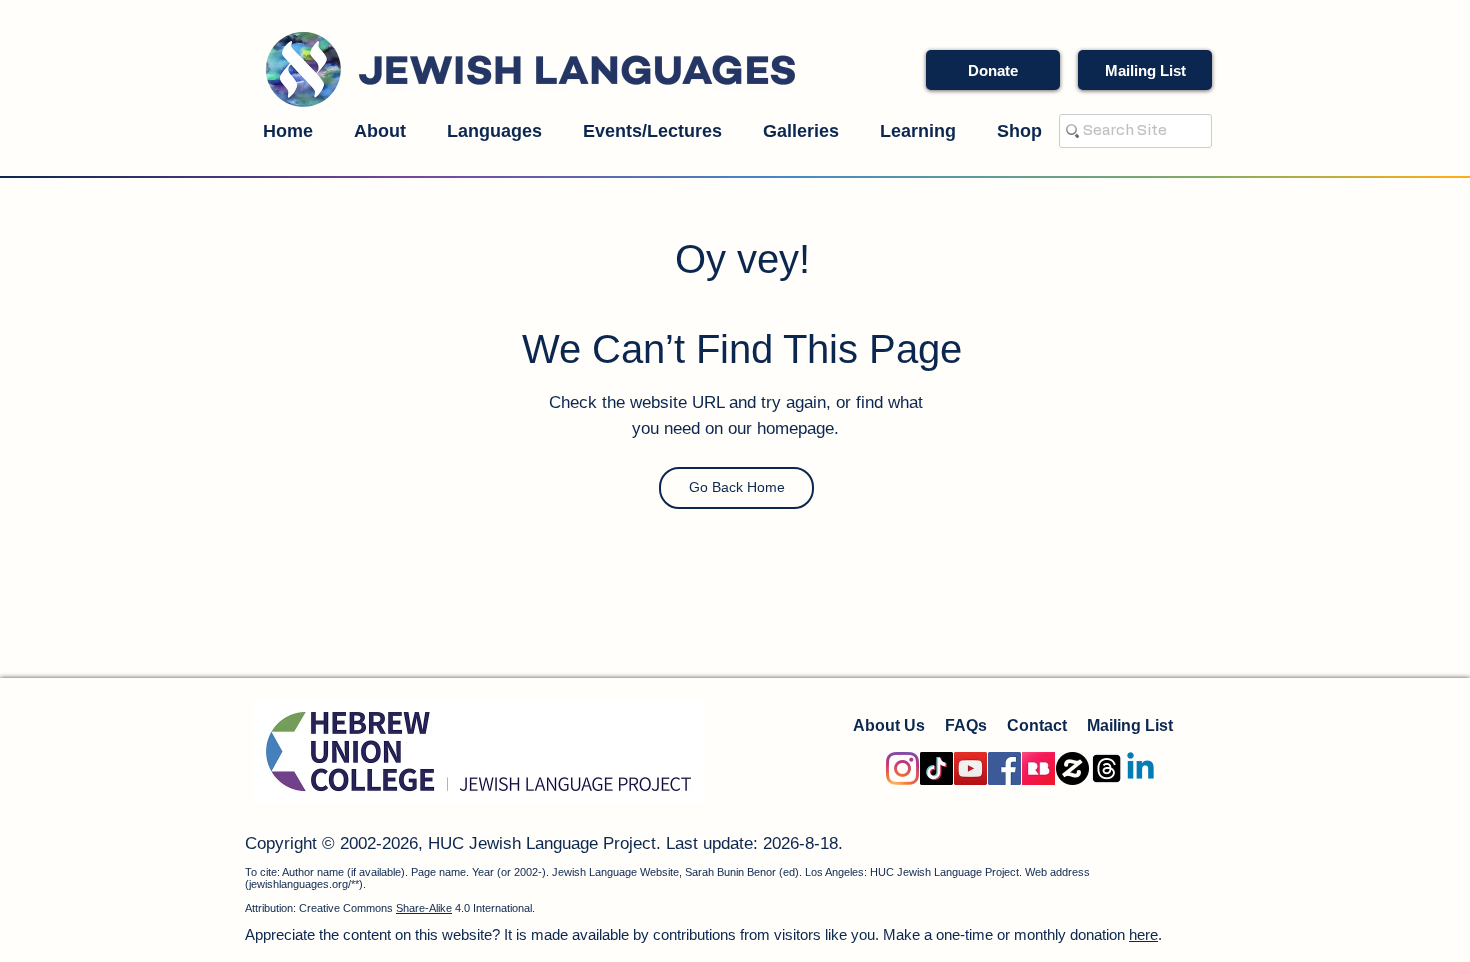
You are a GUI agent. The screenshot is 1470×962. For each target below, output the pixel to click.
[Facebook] (1004, 768)
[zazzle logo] (1072, 768)
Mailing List (1130, 725)
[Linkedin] (1140, 768)
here (1143, 934)
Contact (1037, 725)
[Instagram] (902, 768)
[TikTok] (936, 768)
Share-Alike (424, 908)
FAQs (966, 725)
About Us (889, 725)
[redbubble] (1038, 768)
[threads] (1106, 768)
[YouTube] (970, 768)
